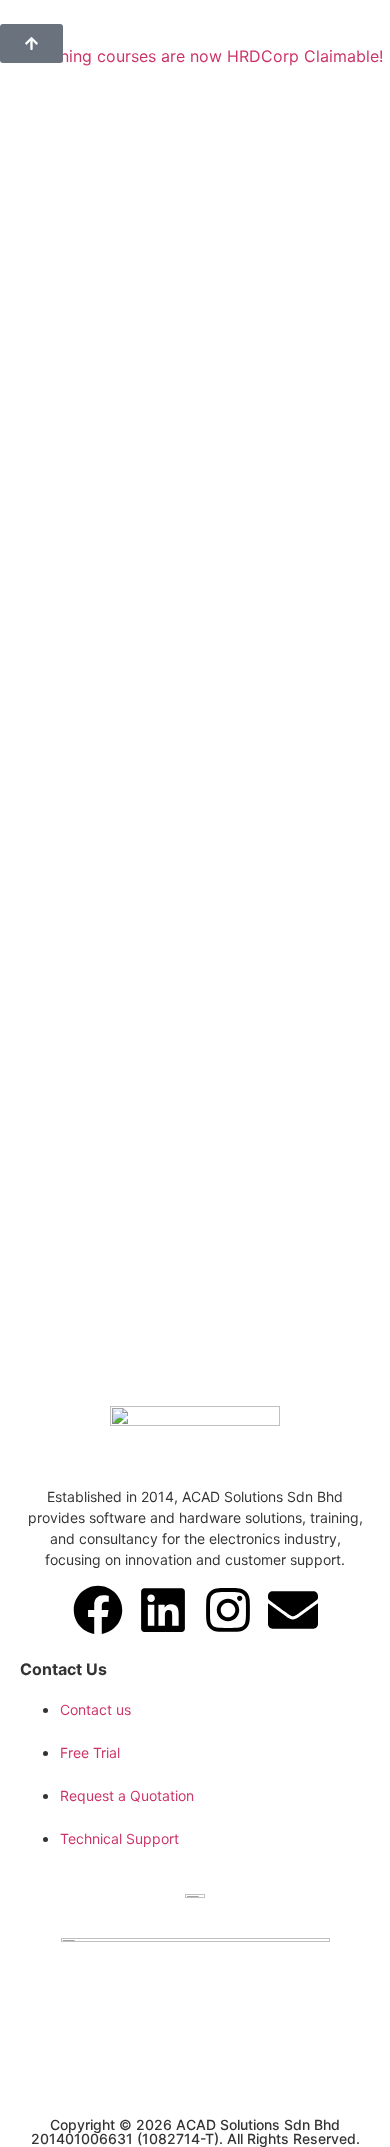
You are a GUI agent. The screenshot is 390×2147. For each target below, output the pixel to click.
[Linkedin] (163, 1610)
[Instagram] (228, 1610)
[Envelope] (293, 1610)
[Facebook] (98, 1610)
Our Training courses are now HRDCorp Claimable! (191, 56)
